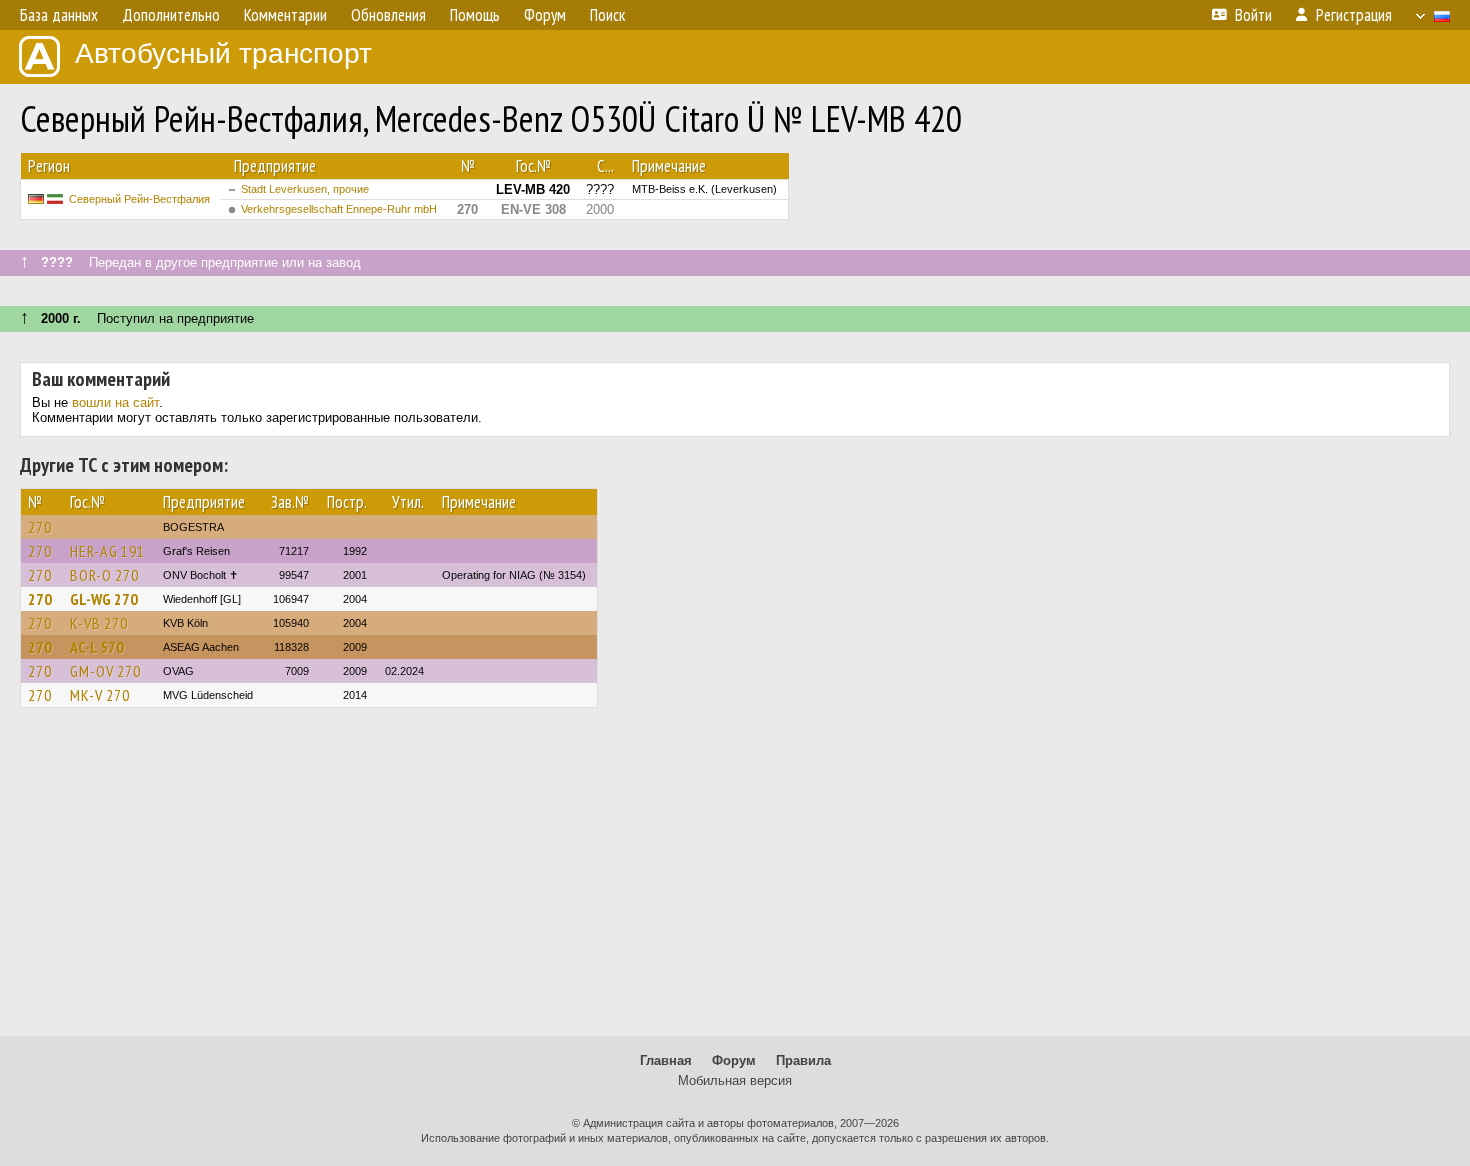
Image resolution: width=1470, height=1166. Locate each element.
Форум (734, 1060)
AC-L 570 (97, 647)
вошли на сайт (115, 402)
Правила (803, 1060)
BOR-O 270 (104, 575)
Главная (666, 1060)
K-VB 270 (99, 623)
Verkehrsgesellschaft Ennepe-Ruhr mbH (339, 209)
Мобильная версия (735, 1080)
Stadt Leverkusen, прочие (305, 189)
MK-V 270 (100, 695)
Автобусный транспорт (223, 53)
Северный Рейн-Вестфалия (139, 199)
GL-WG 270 (104, 599)
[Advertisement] (735, 881)
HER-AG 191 (107, 551)
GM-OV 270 (105, 671)
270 (40, 527)
